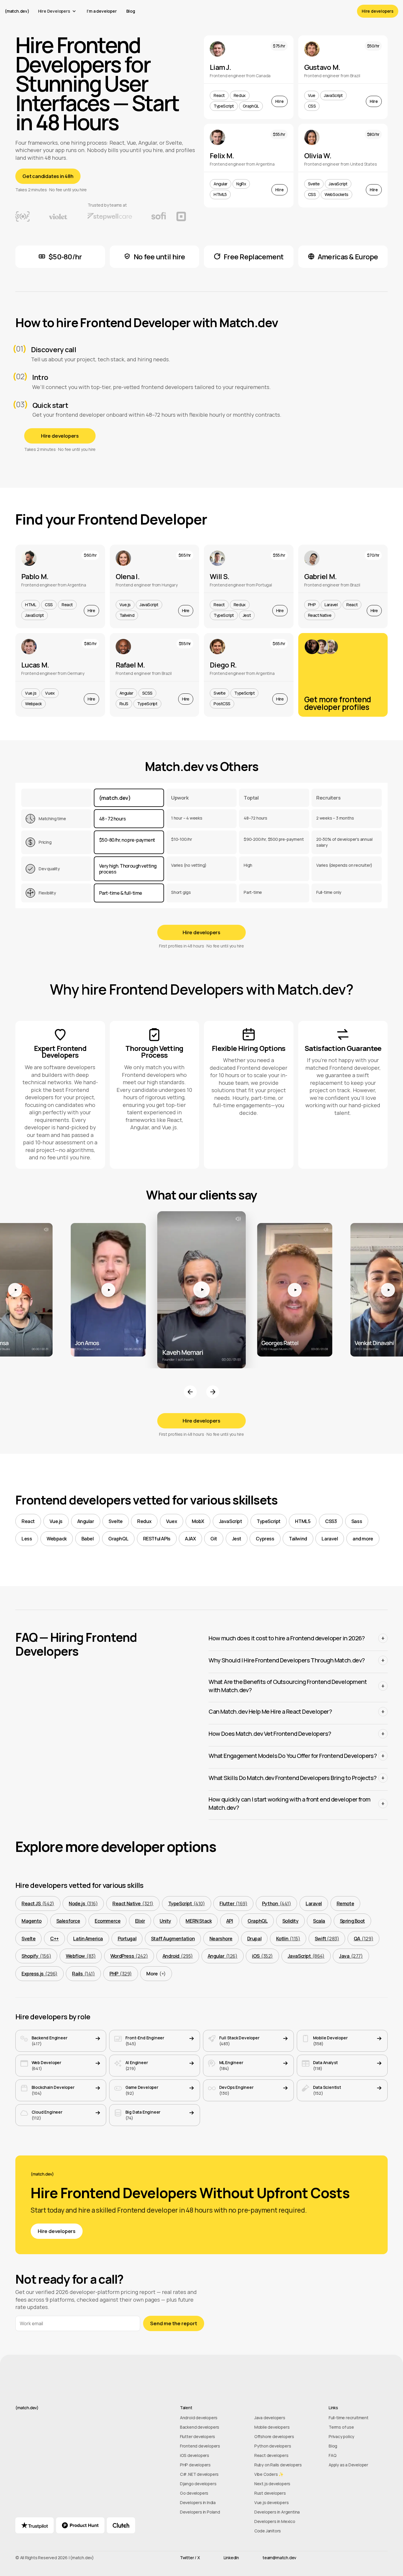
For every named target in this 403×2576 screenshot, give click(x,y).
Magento (32, 1921)
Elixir (140, 1921)
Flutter (233, 1903)
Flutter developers (198, 2437)
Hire (279, 101)
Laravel (314, 1903)
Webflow (81, 1956)
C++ (54, 1939)
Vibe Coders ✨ (269, 2474)
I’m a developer (102, 11)
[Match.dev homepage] (95, 2408)
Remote (345, 1903)
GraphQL (258, 1921)
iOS (262, 1956)
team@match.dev (279, 2558)
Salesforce (68, 1921)
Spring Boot (352, 1921)
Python (277, 1903)
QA (363, 1939)
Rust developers (270, 2493)
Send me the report (174, 2323)
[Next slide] (213, 1392)
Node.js (83, 1903)
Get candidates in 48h (48, 176)
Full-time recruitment (349, 2418)
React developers (271, 2455)
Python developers (273, 2446)
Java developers (270, 2418)
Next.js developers (272, 2484)
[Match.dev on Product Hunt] (80, 2525)
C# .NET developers (199, 2474)
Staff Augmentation (173, 1939)
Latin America (88, 1939)
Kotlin (288, 1939)
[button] (58, 11)
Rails (83, 1974)
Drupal (254, 1939)
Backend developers (200, 2427)
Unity (165, 1921)
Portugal (127, 1939)
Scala (319, 1921)
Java (351, 1956)
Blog (131, 11)
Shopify (36, 1956)
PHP (121, 1974)
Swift (327, 1939)
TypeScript (187, 1903)
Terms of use (341, 2427)
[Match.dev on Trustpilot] (35, 2525)
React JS (38, 1903)
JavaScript (306, 1956)
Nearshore (221, 1939)
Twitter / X (190, 2558)
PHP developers (195, 2465)
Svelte (28, 1939)
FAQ (332, 2455)
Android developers (199, 2418)
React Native (133, 1903)
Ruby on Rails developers (278, 2465)
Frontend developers (200, 2446)
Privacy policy (341, 2437)
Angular (223, 1956)
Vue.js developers (272, 2503)
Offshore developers (274, 2437)
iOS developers (195, 2455)
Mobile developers (272, 2427)
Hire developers (378, 11)
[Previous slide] (190, 1392)
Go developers (194, 2493)
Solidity (290, 1921)
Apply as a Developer (348, 2465)
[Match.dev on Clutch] (121, 2525)
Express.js (40, 1974)
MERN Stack (199, 1921)
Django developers (198, 2484)
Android (178, 1956)
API (230, 1921)
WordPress (129, 1956)
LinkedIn (231, 2558)
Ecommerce (108, 1921)
